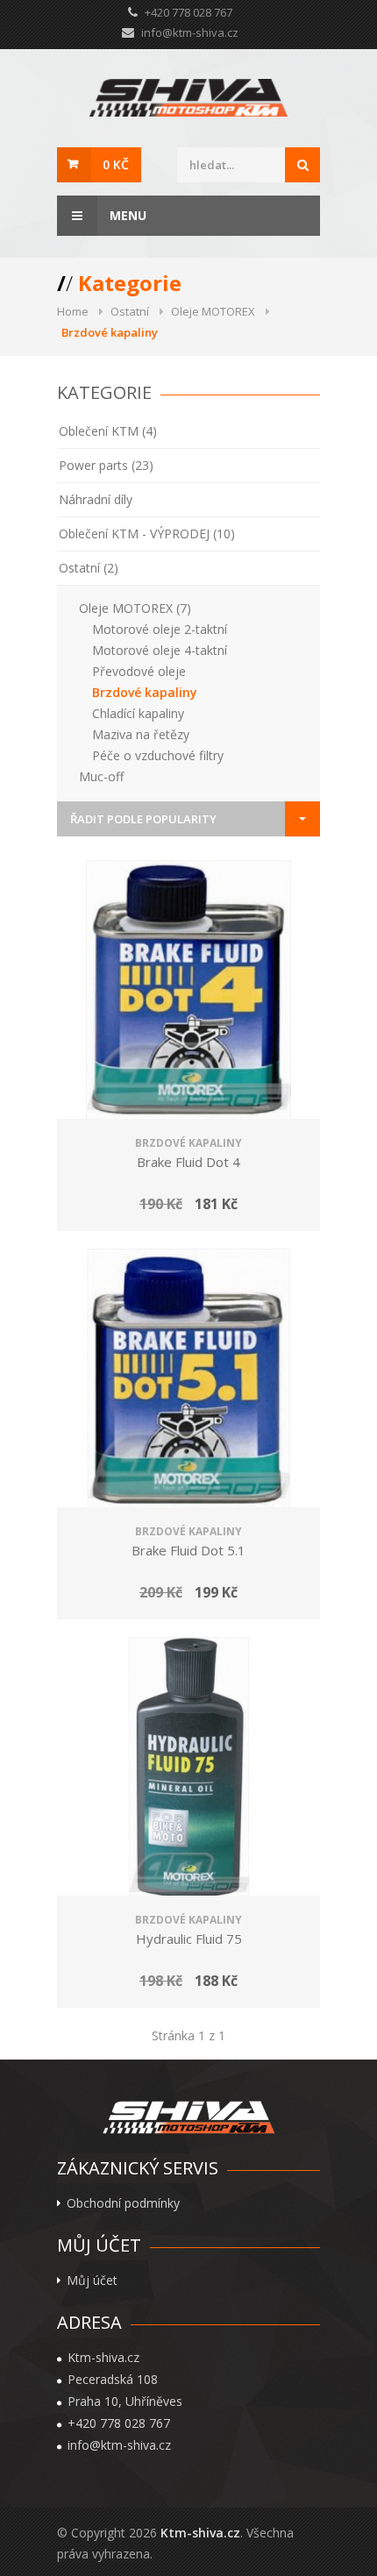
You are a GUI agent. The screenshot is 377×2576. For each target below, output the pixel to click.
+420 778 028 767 (119, 2423)
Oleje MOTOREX (213, 311)
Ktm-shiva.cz (200, 2533)
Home (73, 311)
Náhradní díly (96, 499)
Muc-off (101, 776)
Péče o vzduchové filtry (158, 755)
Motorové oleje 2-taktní (160, 629)
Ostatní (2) (89, 568)
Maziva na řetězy (141, 734)
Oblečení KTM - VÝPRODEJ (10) (147, 534)
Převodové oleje (139, 671)
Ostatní (130, 311)
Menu (126, 215)
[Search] (302, 165)
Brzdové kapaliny (145, 692)
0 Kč (116, 164)
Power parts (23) (106, 465)
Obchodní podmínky (123, 2203)
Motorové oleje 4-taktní (160, 650)
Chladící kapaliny (138, 713)
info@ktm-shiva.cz (190, 32)
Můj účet (92, 2281)
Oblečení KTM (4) (108, 431)
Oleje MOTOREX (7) (135, 608)
